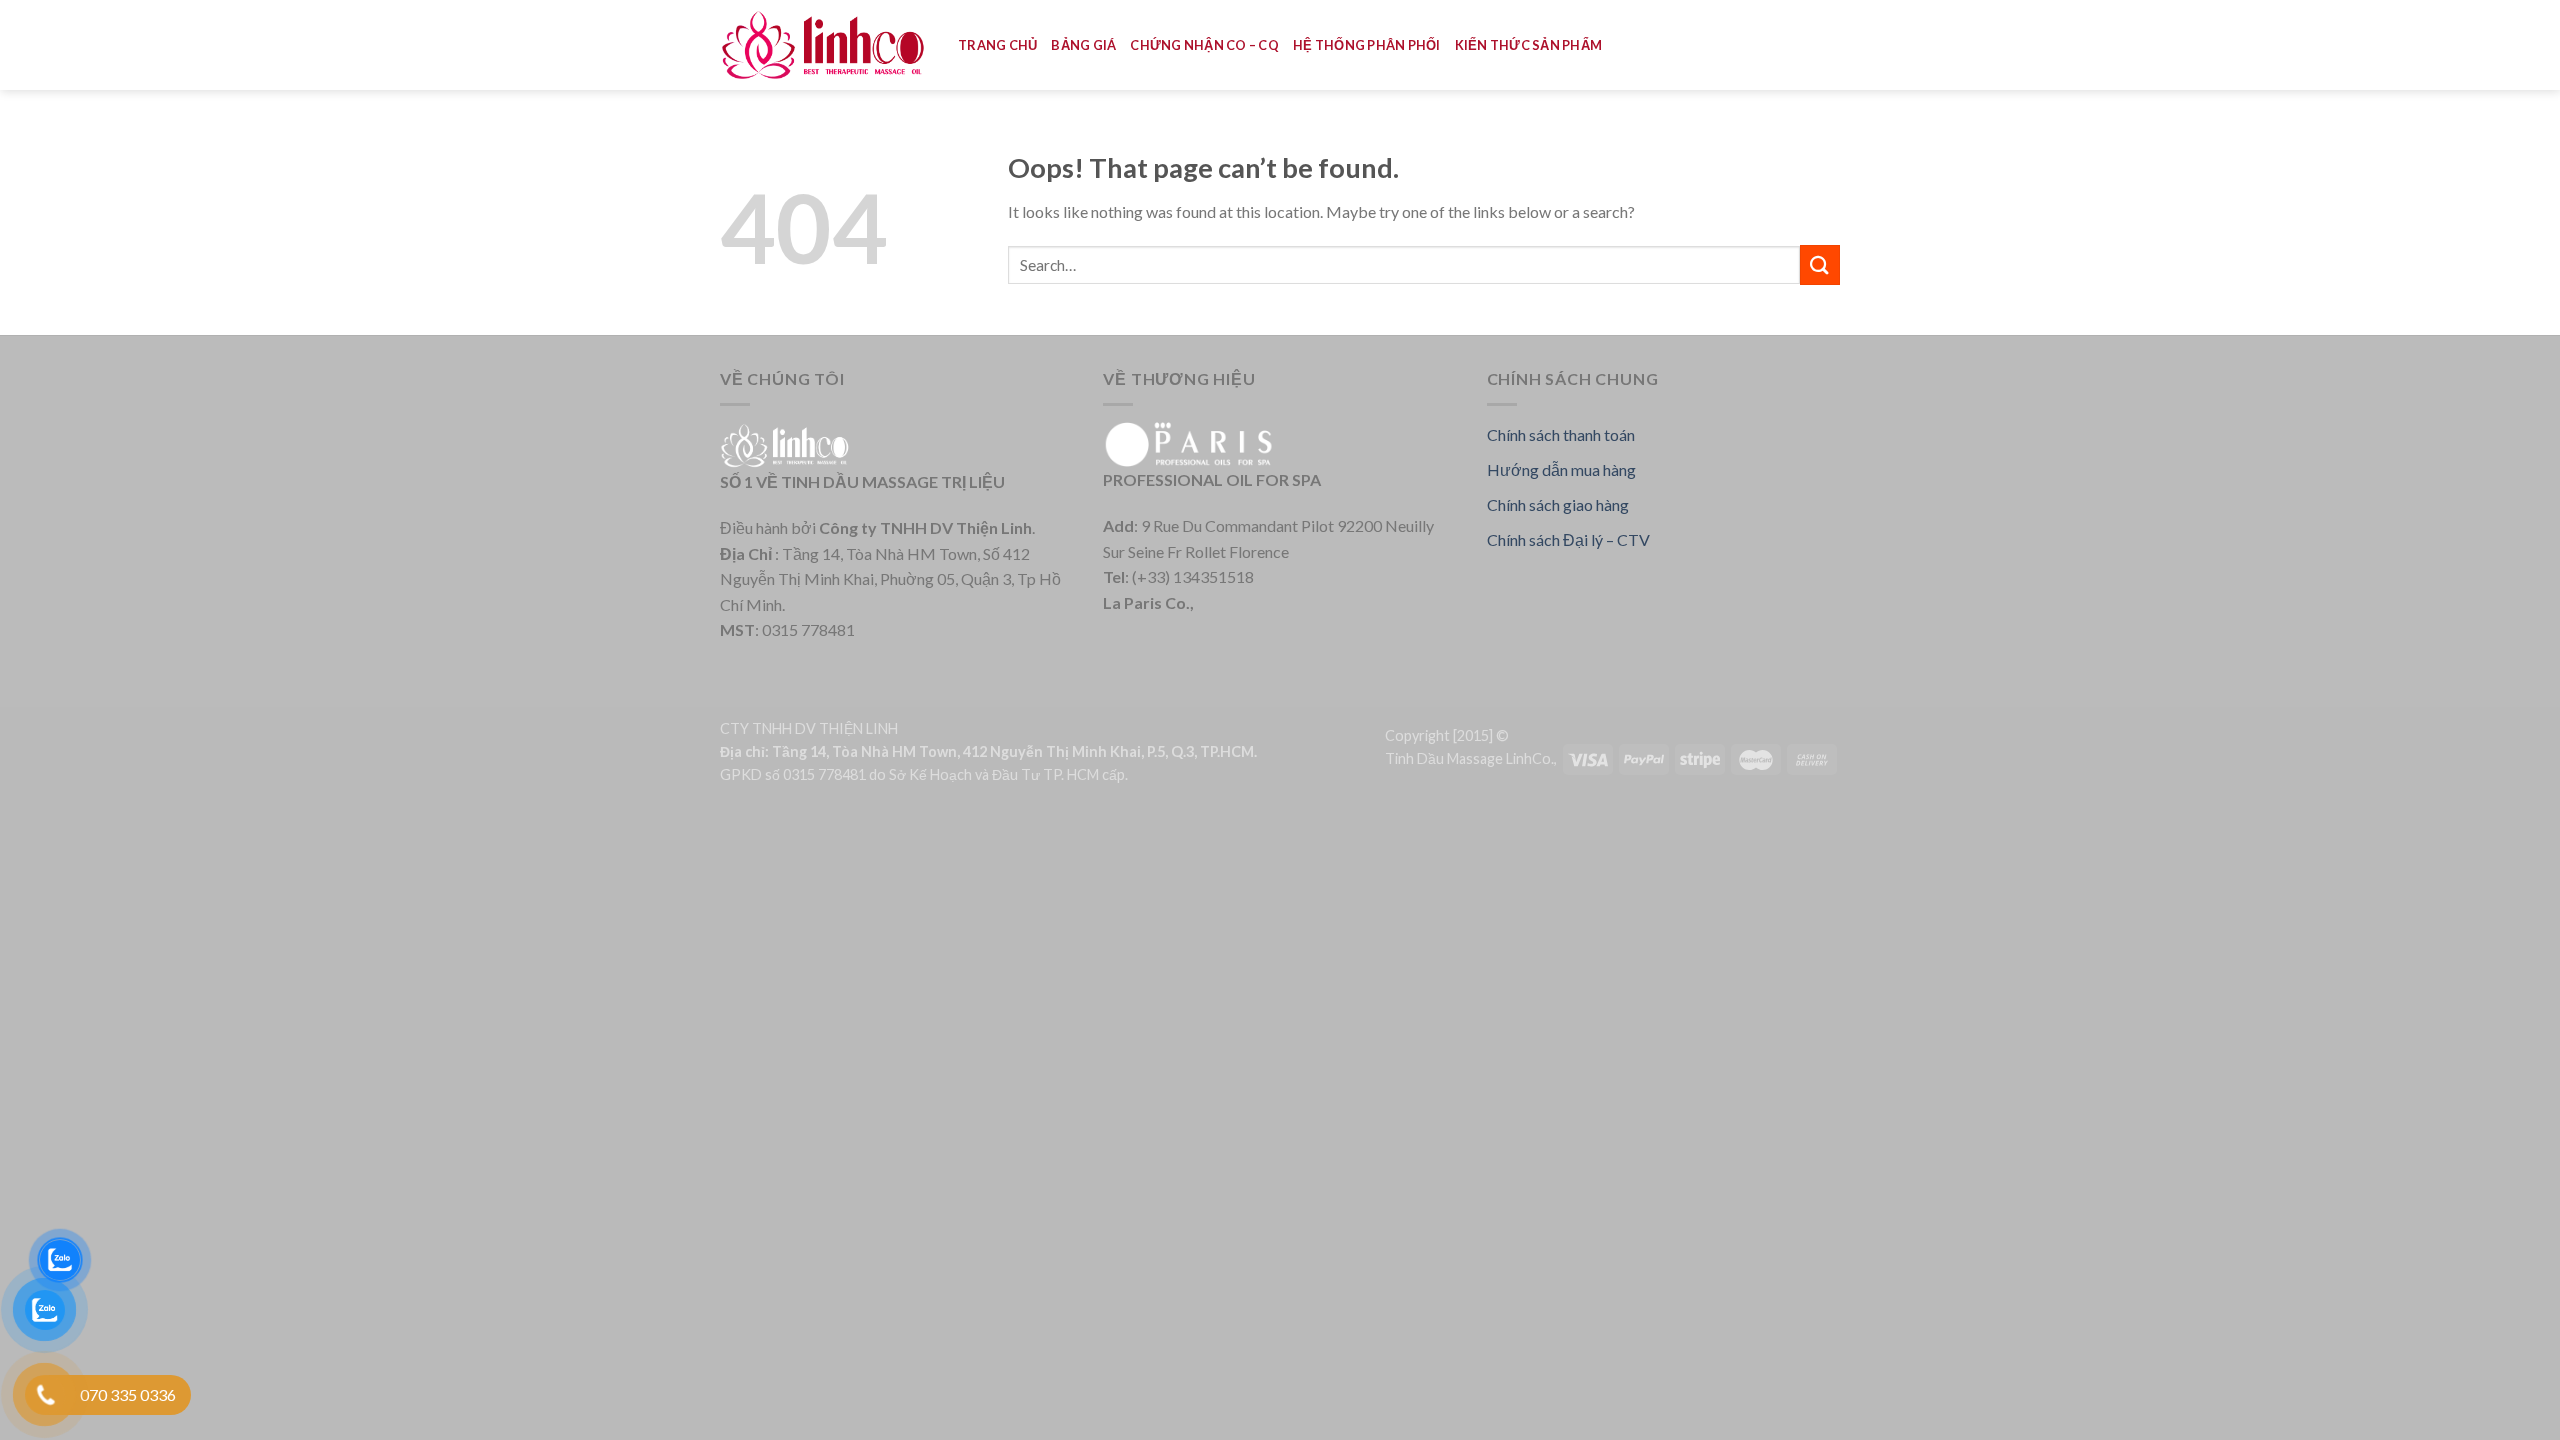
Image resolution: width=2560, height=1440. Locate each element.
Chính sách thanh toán (1561, 434)
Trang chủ (997, 45)
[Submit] (1820, 264)
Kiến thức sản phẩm (1529, 45)
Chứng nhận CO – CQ (1204, 45)
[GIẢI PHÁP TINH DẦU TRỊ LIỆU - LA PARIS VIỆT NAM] (824, 45)
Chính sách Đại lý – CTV (1568, 539)
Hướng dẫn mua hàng (1561, 469)
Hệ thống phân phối (1367, 45)
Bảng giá (1083, 45)
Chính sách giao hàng (1558, 504)
